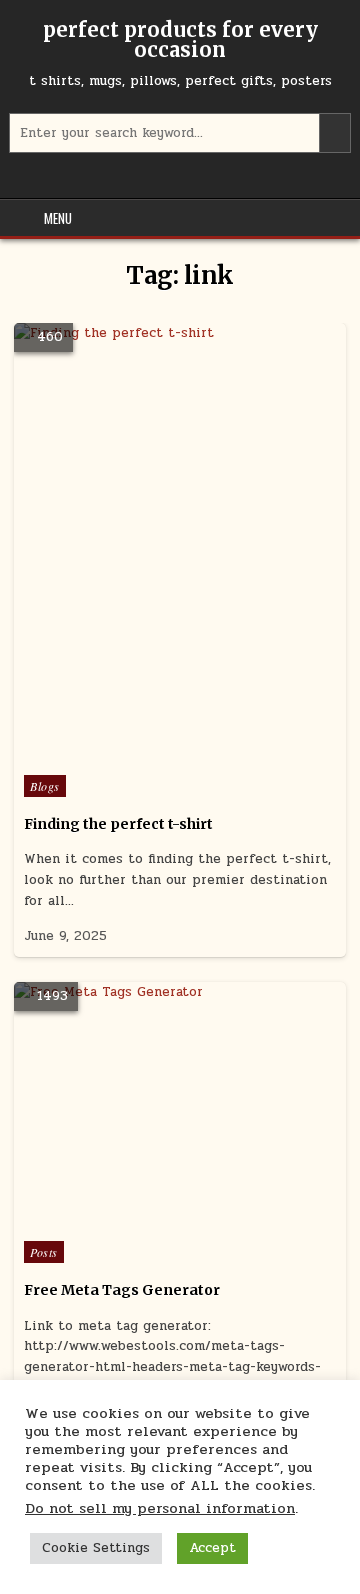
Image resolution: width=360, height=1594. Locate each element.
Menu (58, 218)
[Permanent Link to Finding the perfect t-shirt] (180, 544)
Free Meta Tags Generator (122, 1290)
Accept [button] (212, 1548)
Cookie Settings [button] (96, 1548)
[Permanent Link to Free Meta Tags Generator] (180, 1106)
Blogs (45, 786)
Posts (44, 1252)
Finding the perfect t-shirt (118, 824)
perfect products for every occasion (180, 39)
